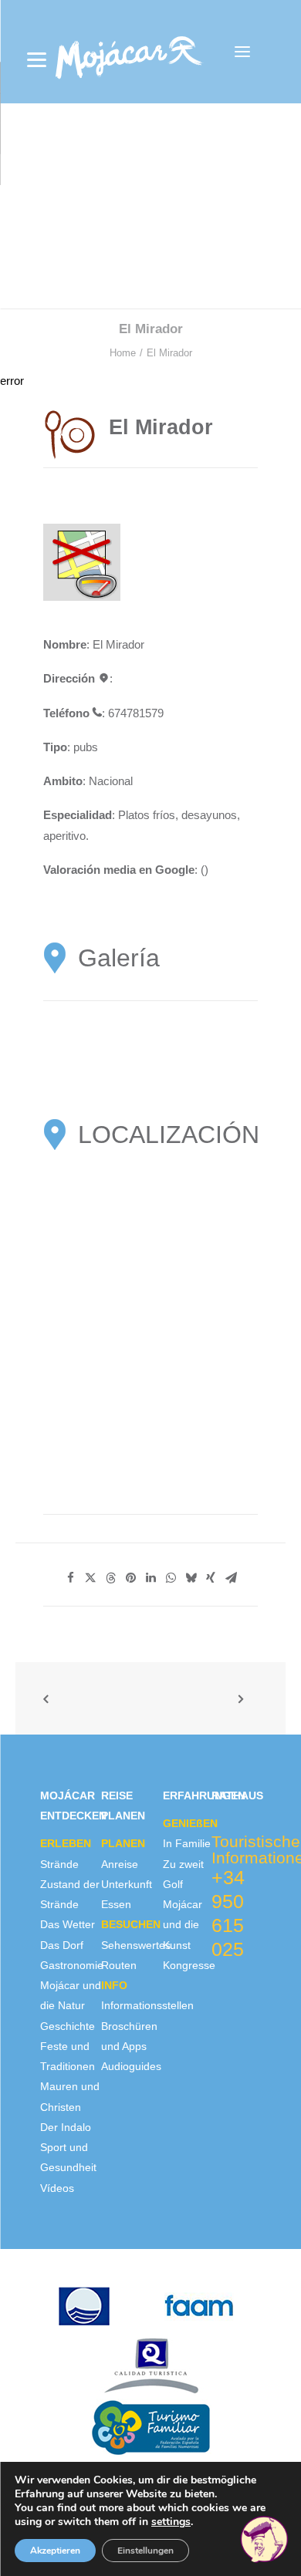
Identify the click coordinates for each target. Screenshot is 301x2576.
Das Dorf (62, 1945)
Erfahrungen (204, 1795)
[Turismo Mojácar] (129, 52)
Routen (119, 1965)
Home (123, 353)
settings (171, 2522)
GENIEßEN (190, 1823)
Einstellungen (145, 2551)
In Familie (187, 1843)
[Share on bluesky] (191, 1578)
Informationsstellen (147, 2005)
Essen (116, 1904)
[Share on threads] (110, 1578)
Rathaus (237, 1795)
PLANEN (123, 1843)
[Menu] (37, 60)
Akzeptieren (55, 2551)
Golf (173, 1884)
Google (175, 870)
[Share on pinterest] (130, 1578)
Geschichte (68, 2026)
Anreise (120, 1864)
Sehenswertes (136, 1945)
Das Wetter (68, 1924)
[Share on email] (231, 1578)
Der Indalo (66, 2127)
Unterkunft (127, 1884)
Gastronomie (72, 1965)
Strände (59, 1864)
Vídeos (57, 2188)
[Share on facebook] (70, 1578)
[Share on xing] (211, 1578)
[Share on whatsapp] (171, 1578)
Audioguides (131, 2066)
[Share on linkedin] (150, 1578)
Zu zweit (183, 1864)
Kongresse (189, 1965)
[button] (242, 52)
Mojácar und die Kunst (183, 1925)
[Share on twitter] (90, 1578)
